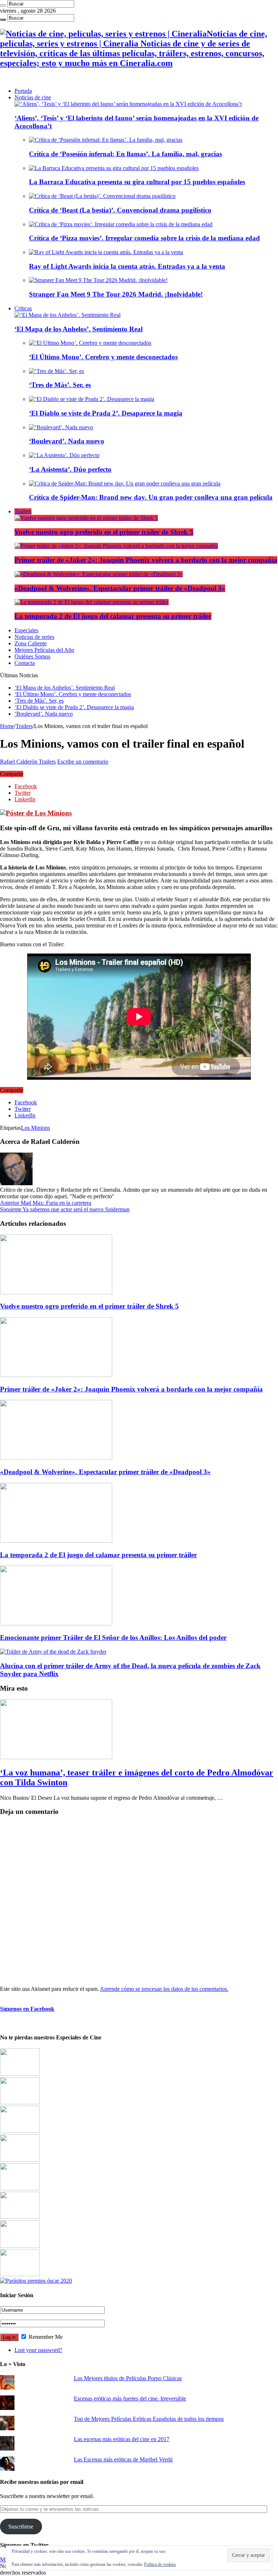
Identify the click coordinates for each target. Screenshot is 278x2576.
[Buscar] (3, 5)
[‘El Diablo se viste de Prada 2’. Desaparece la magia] (92, 399)
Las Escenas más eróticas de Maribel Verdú (123, 2459)
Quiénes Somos (32, 656)
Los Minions (35, 1128)
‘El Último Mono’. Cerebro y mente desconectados (103, 357)
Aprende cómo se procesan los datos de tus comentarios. (164, 1989)
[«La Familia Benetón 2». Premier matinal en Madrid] (20, 2160)
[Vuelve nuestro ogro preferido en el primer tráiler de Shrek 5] (86, 518)
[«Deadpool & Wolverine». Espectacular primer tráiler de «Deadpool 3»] (99, 574)
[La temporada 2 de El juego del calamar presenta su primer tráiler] (92, 602)
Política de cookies (160, 2564)
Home (7, 726)
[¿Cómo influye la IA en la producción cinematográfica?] (20, 2102)
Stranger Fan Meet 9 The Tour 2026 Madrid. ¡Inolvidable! (116, 294)
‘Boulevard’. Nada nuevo (67, 441)
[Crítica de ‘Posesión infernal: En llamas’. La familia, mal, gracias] (106, 140)
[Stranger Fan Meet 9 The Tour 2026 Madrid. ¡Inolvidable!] (98, 280)
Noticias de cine (33, 97)
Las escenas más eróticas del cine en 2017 (122, 2439)
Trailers (23, 511)
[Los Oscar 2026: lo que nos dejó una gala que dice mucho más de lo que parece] (20, 2217)
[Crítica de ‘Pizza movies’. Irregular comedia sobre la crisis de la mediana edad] (121, 224)
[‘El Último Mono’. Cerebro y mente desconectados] (90, 343)
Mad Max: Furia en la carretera (46, 1203)
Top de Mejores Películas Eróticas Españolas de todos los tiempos (149, 2419)
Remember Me (45, 2337)
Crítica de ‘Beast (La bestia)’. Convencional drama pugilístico (120, 210)
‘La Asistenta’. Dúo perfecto (70, 469)
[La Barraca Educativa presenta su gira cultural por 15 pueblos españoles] (114, 168)
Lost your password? (38, 2350)
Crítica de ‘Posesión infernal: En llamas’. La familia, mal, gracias (125, 154)
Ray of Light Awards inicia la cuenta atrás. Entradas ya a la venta (127, 266)
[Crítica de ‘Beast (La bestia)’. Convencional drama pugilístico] (102, 196)
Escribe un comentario (83, 762)
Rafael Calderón (19, 762)
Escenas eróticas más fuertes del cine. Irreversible (130, 2399)
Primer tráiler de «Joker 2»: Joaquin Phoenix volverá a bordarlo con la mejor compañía (146, 560)
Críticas (23, 308)
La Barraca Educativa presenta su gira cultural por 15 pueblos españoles (137, 182)
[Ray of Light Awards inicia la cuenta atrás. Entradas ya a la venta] (106, 252)
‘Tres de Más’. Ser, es (60, 385)
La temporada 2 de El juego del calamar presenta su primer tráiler (113, 616)
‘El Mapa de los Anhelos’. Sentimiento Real (79, 329)
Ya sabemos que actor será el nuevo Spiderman (65, 1209)
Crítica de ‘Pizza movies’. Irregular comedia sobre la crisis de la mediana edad (144, 238)
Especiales (26, 630)
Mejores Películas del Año (44, 650)
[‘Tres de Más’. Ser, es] (56, 371)
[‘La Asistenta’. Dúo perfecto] (64, 455)
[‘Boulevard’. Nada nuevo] (61, 427)
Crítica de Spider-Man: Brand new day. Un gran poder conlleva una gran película (151, 497)
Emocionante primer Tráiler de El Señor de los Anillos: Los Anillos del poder (113, 1638)
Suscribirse (21, 2527)
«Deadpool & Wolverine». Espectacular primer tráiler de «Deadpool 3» (120, 588)
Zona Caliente (31, 643)
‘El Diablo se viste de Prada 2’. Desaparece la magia (106, 413)
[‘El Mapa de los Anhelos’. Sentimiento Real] (68, 315)
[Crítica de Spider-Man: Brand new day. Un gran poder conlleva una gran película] (125, 483)
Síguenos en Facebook (27, 2009)
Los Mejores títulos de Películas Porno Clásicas (128, 2378)
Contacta (25, 663)
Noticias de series (34, 637)
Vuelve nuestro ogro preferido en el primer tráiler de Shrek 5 (104, 532)
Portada (23, 91)
